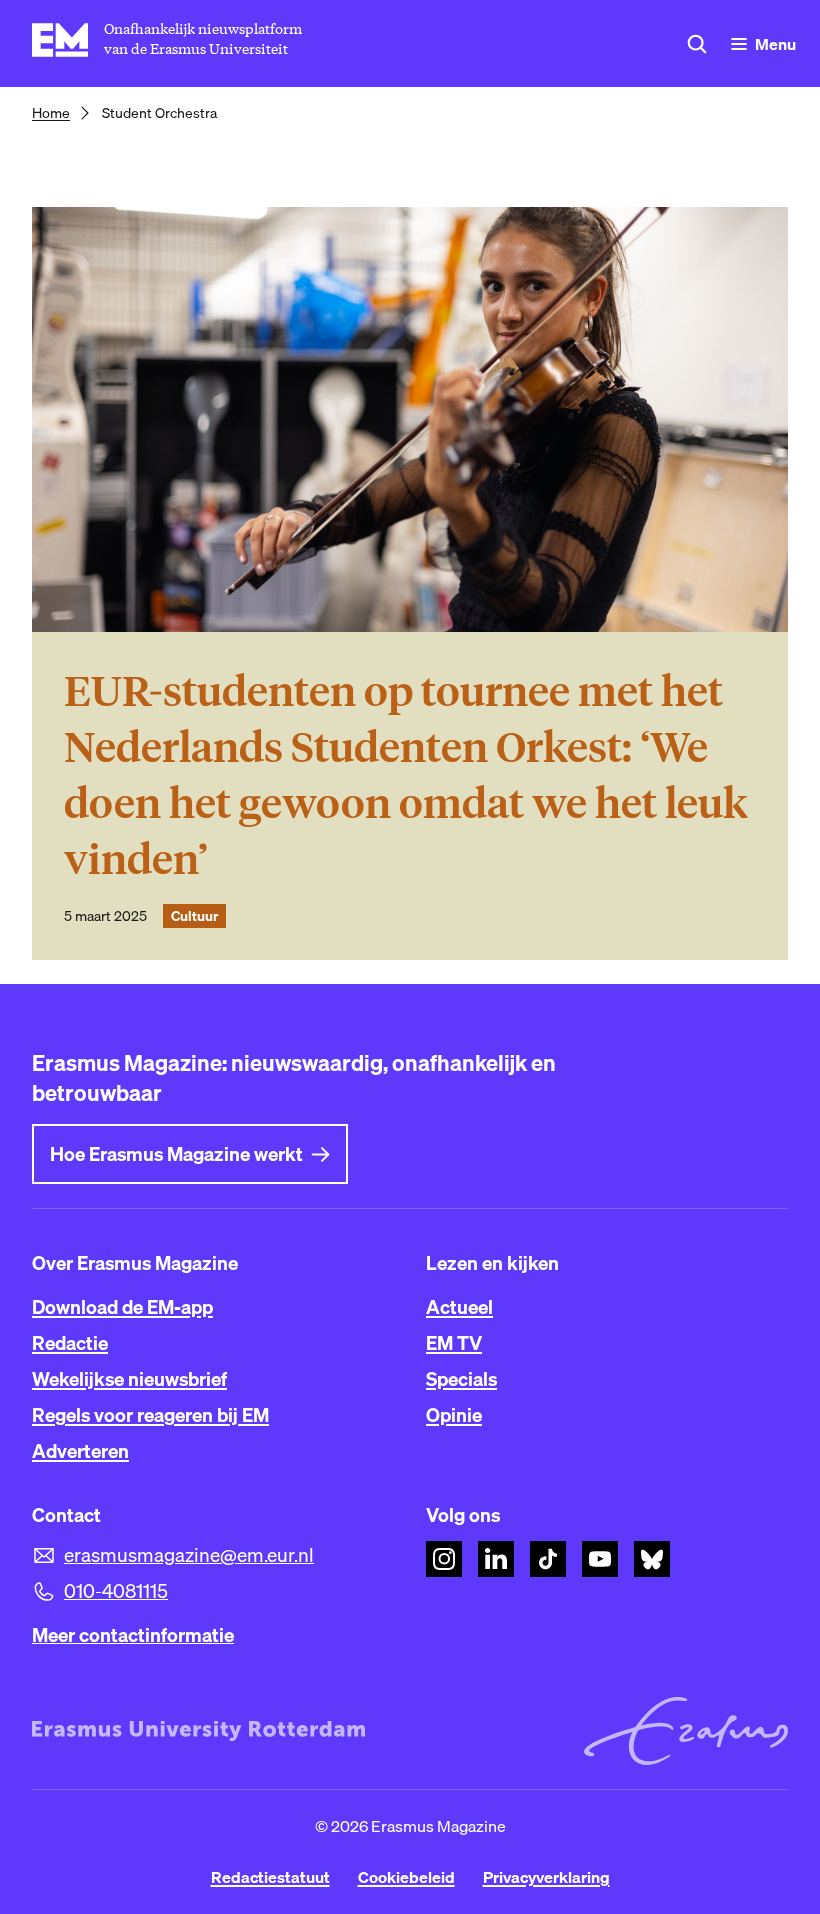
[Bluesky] (652, 1559)
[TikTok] (548, 1559)
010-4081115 (116, 1591)
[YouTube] (600, 1559)
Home (51, 113)
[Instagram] (444, 1559)
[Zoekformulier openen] (697, 44)
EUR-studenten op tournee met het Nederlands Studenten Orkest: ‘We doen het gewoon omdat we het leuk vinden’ (406, 775)
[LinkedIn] (496, 1559)
